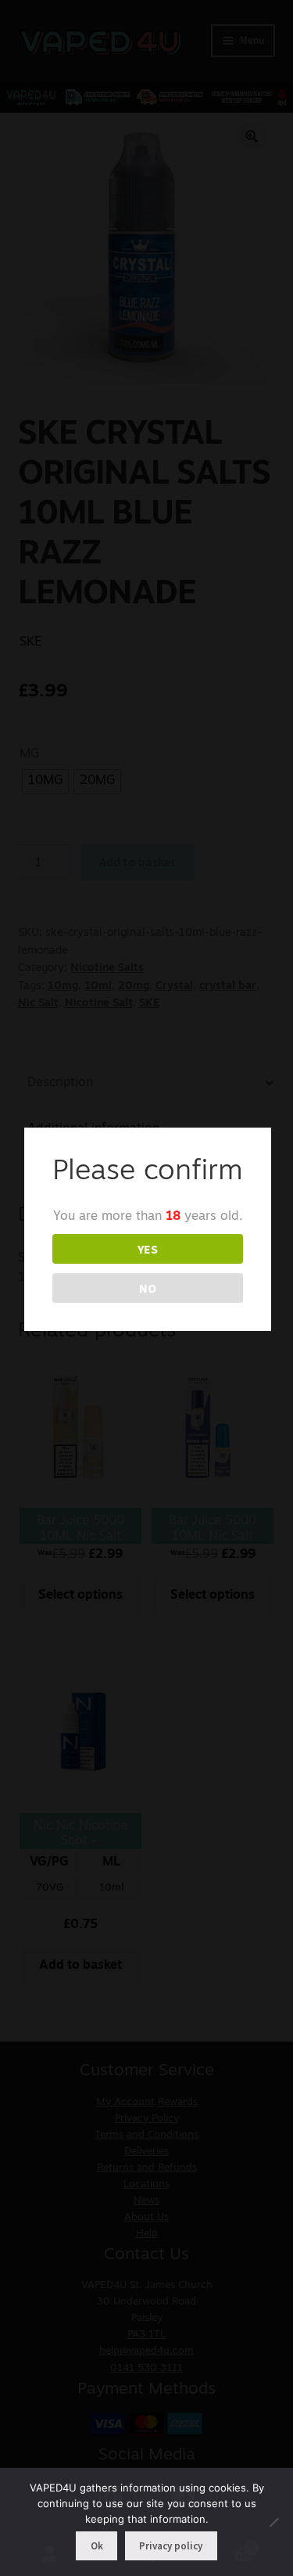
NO (148, 1288)
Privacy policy (171, 2546)
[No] (273, 2522)
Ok (97, 2546)
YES (148, 1249)
